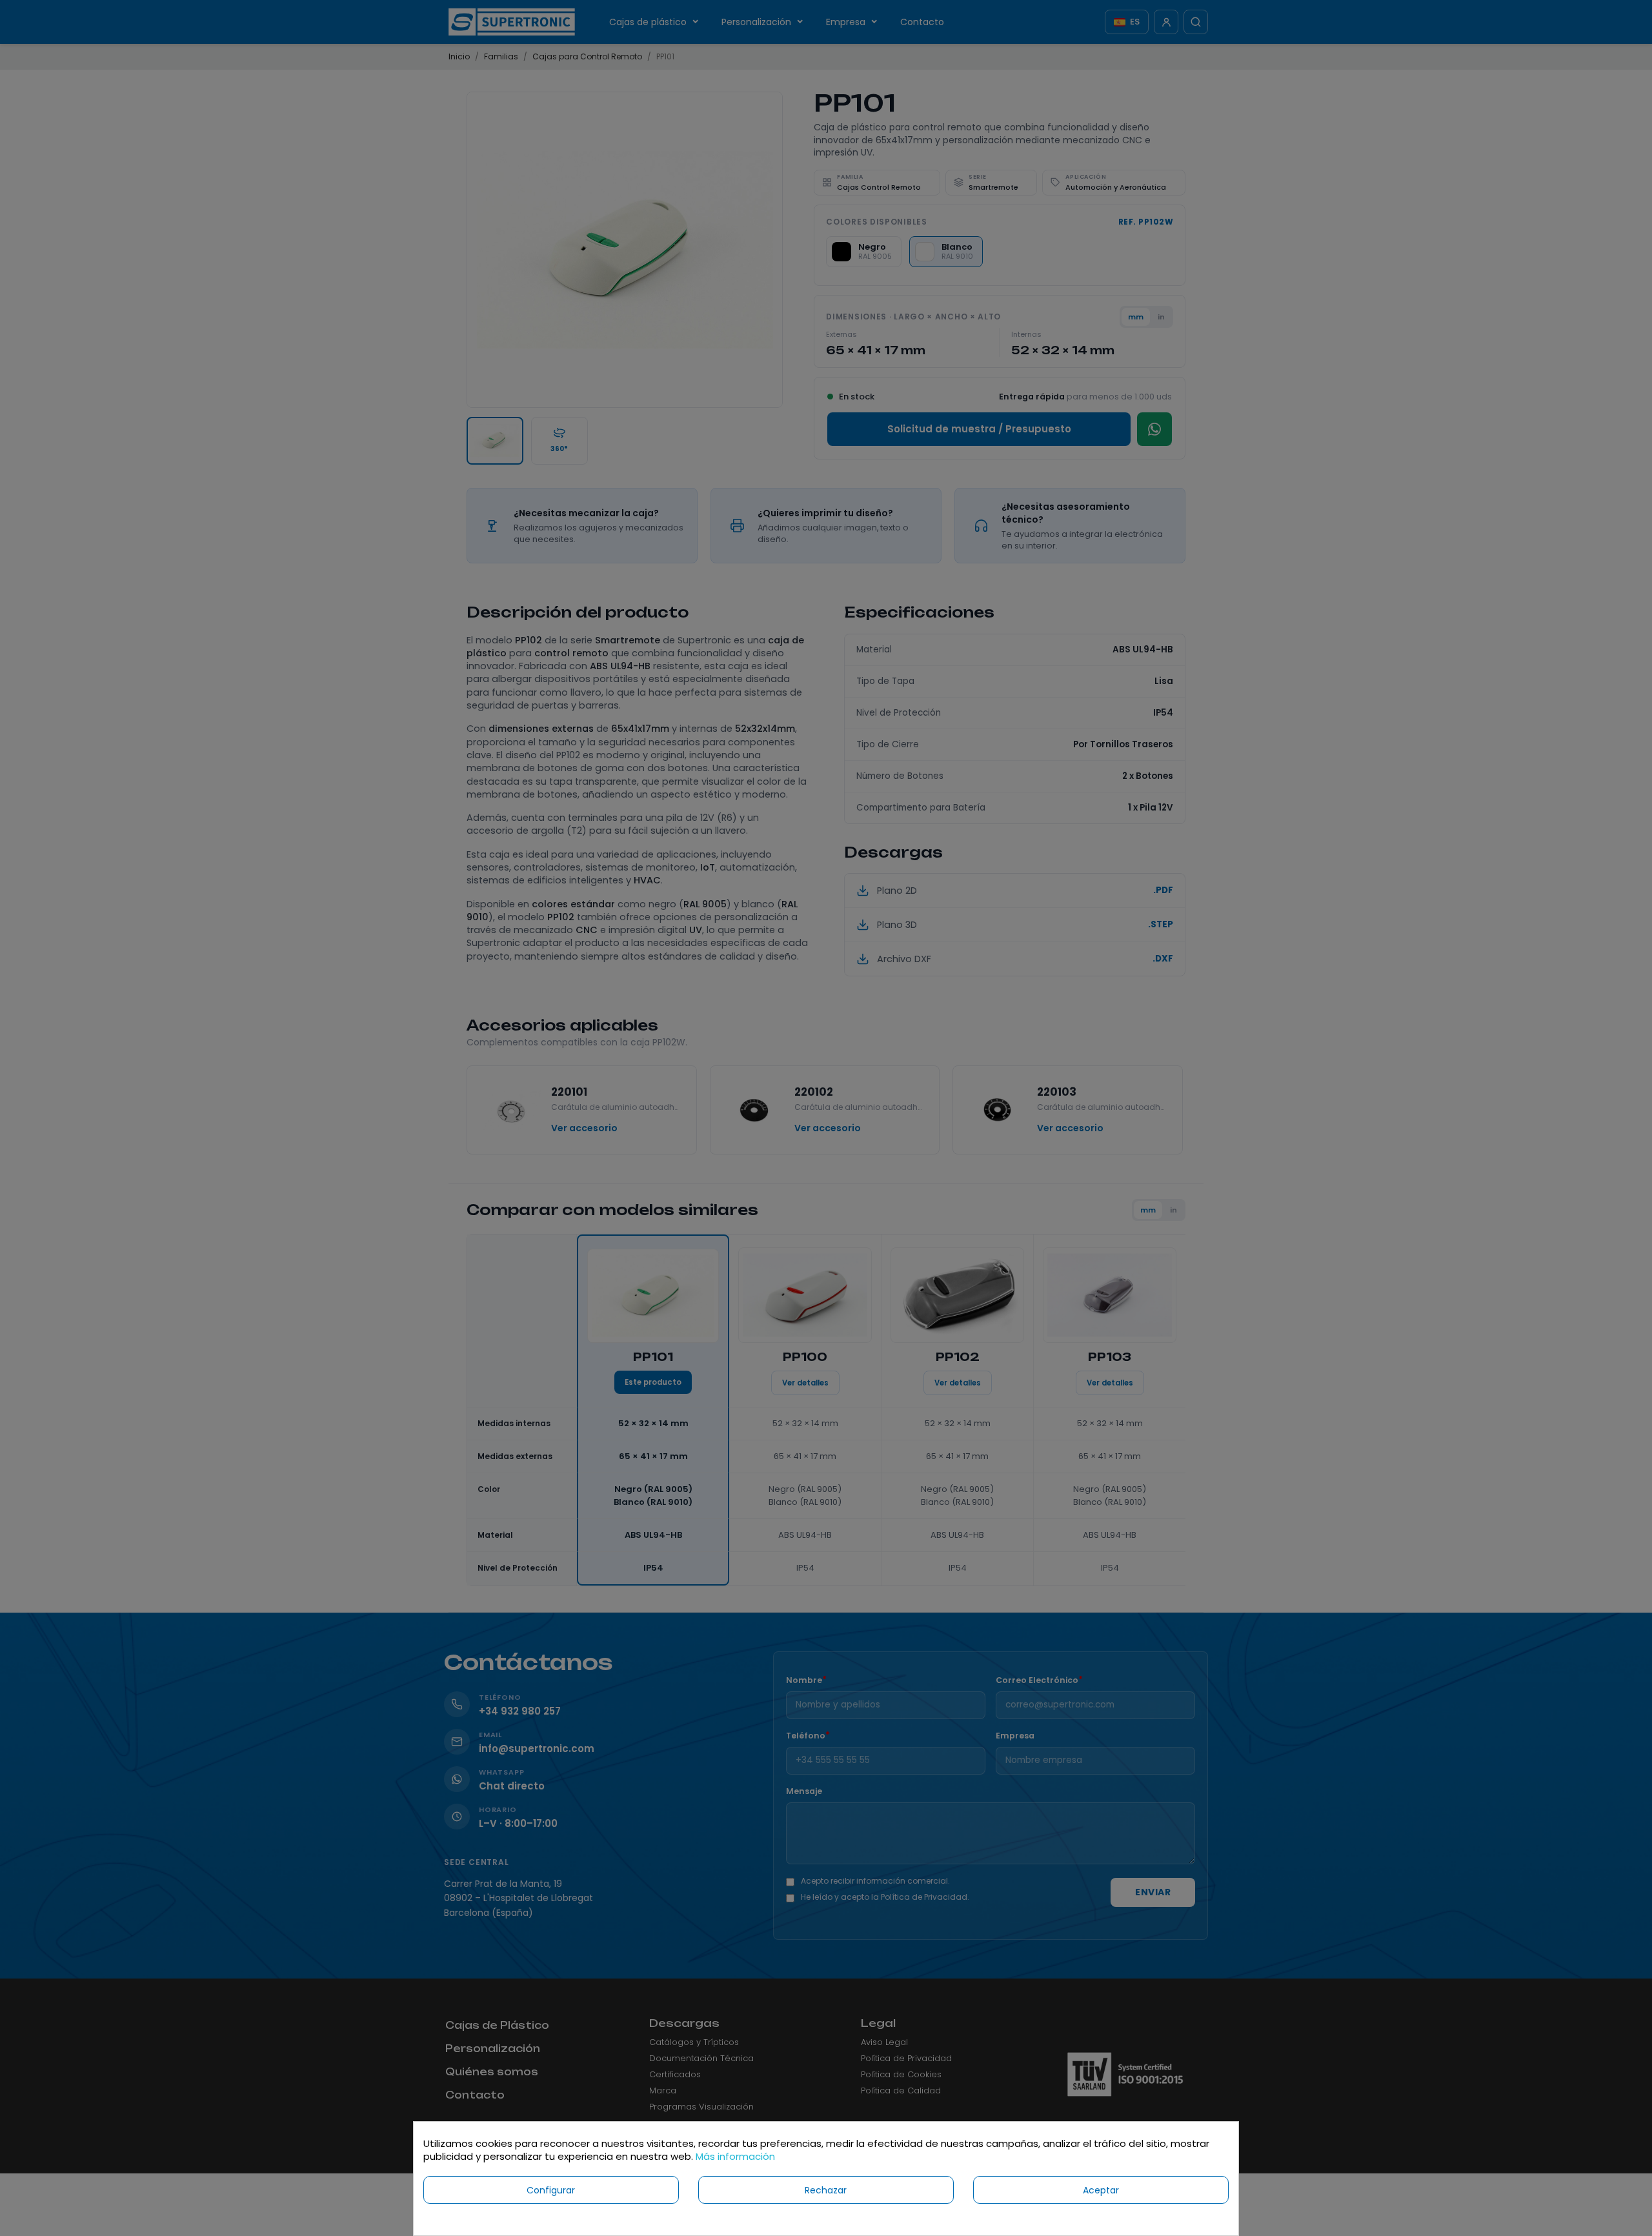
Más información (735, 2156)
